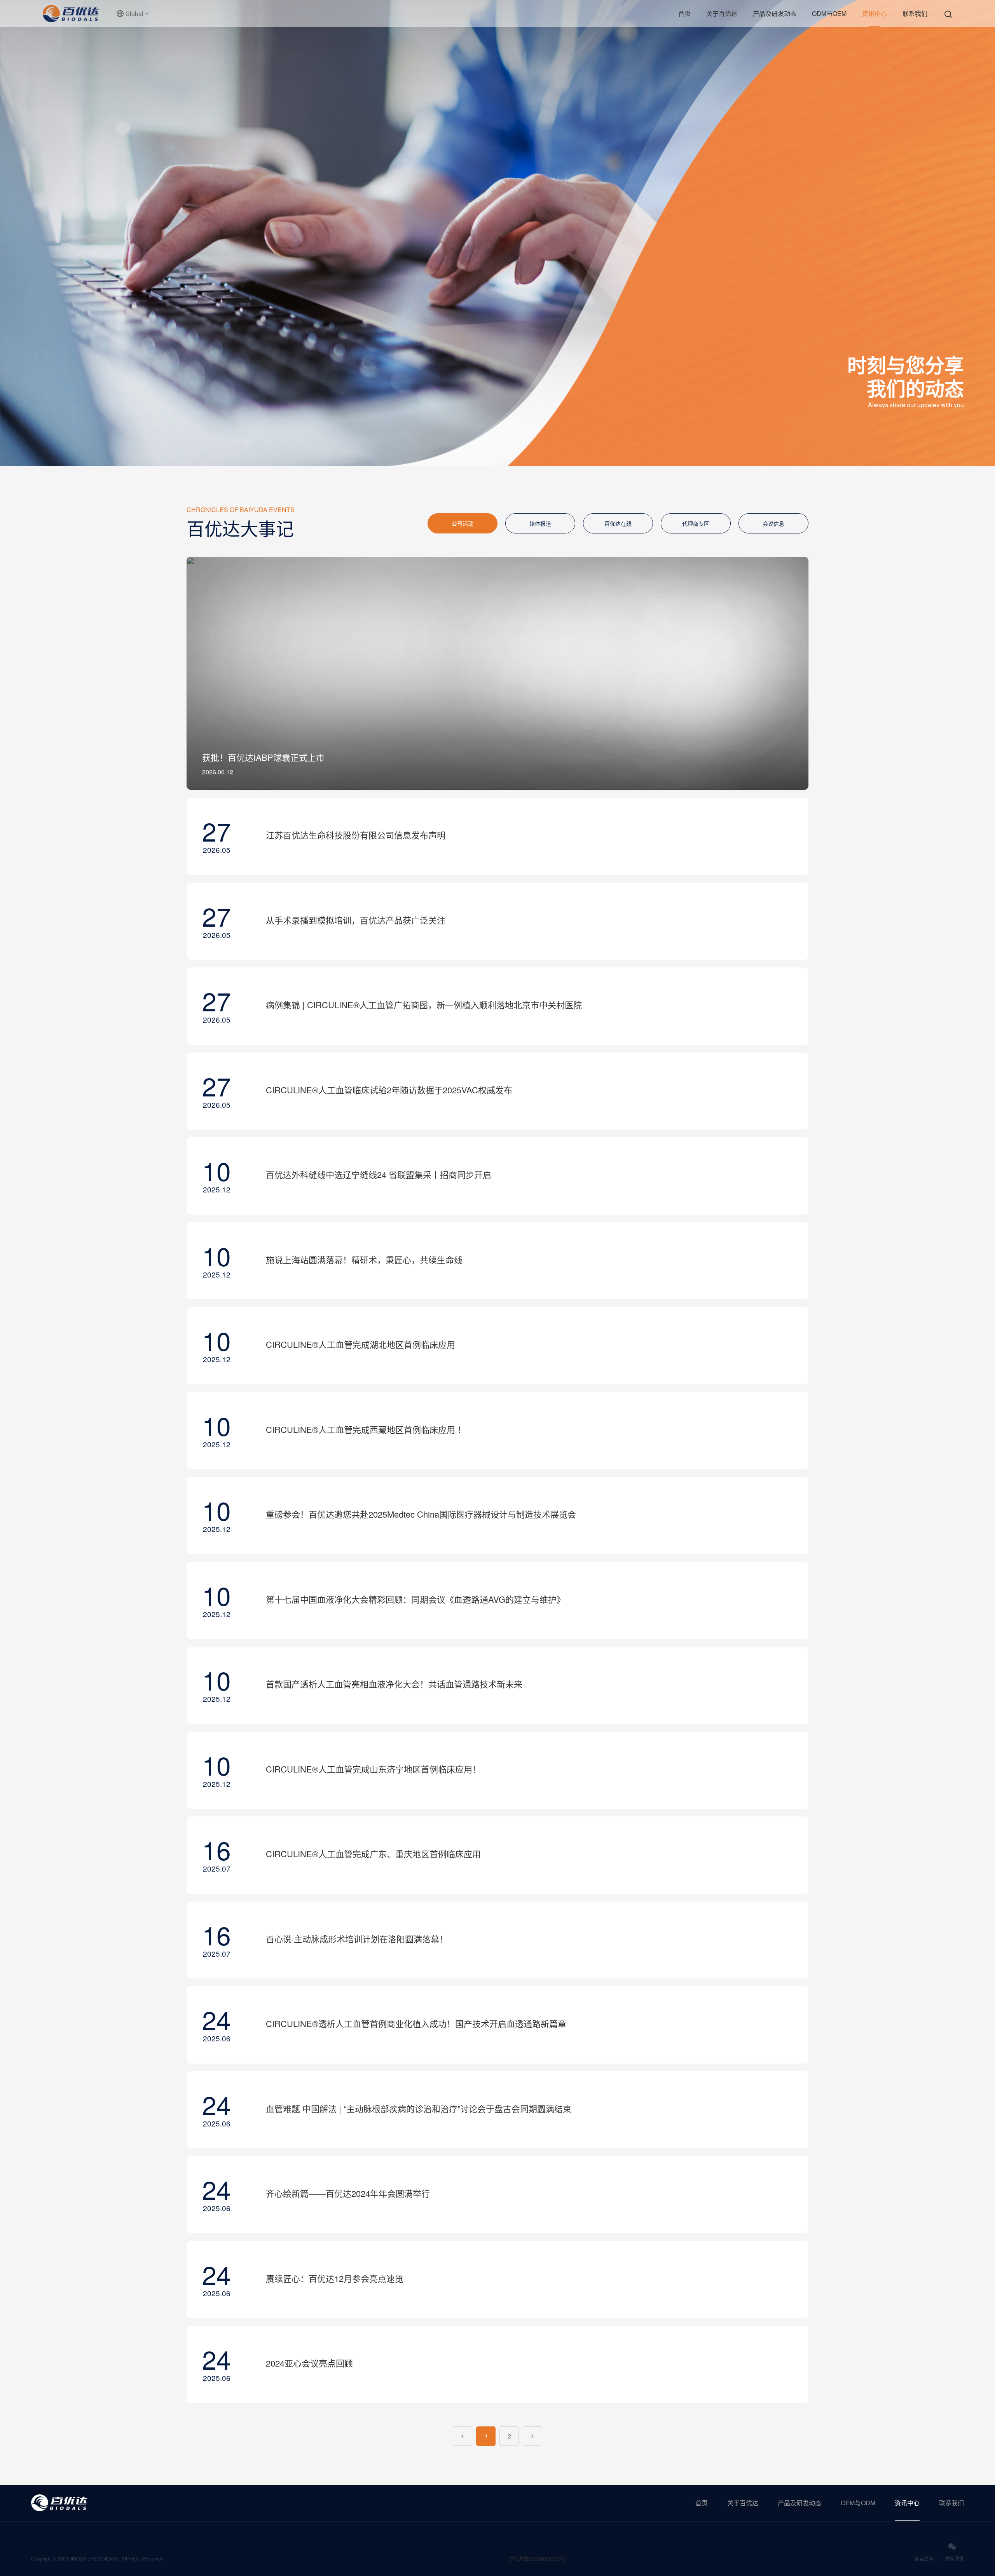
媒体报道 (540, 523)
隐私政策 (955, 2558)
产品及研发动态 (775, 13)
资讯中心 (875, 13)
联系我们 (915, 13)
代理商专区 (696, 523)
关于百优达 (722, 13)
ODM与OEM (829, 13)
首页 (684, 13)
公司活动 (463, 523)
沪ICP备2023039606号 (537, 2559)
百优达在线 (618, 523)
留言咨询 (923, 2558)
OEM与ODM (858, 2503)
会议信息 (773, 523)
